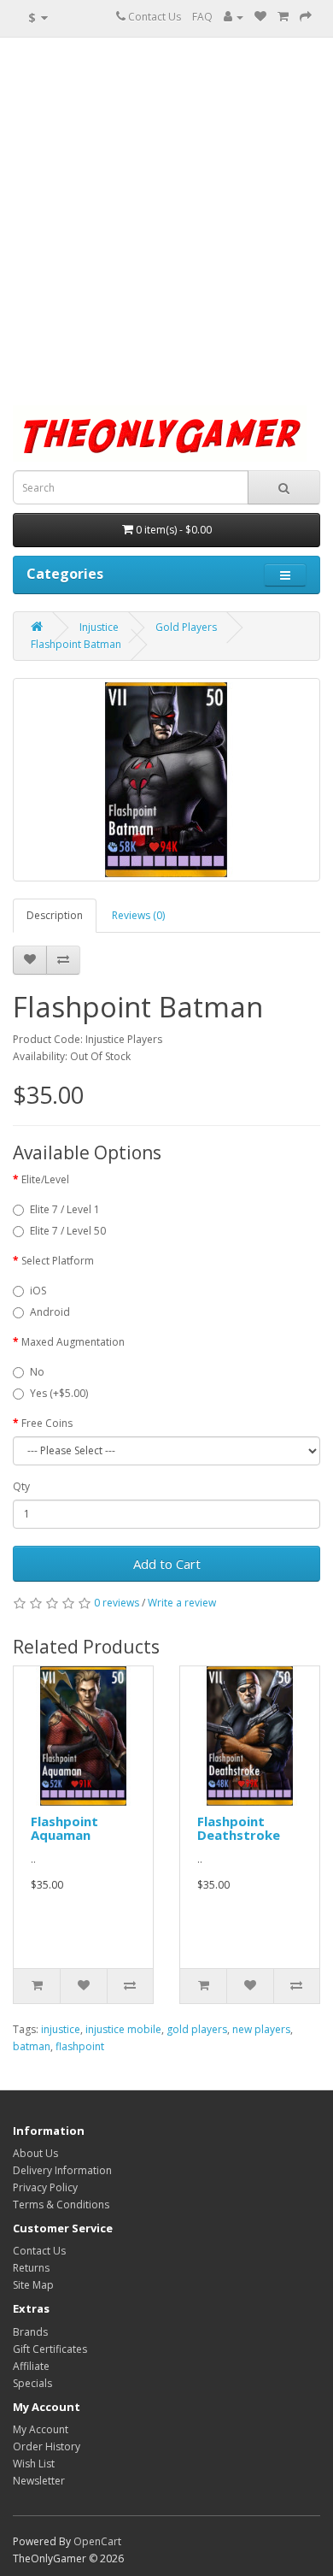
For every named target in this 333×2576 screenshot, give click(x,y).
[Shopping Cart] (283, 17)
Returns (31, 2268)
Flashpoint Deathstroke (239, 1828)
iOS (38, 1291)
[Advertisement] (166, 221)
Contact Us (153, 17)
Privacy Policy (45, 2187)
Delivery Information (62, 2170)
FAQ (202, 17)
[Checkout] (306, 17)
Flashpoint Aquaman (64, 1828)
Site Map (33, 2285)
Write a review (182, 1603)
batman (32, 2046)
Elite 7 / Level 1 (65, 1209)
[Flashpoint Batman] (166, 780)
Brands (30, 2332)
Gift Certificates (50, 2349)
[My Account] (234, 17)
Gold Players (186, 627)
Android (50, 1312)
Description (55, 915)
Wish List (34, 2464)
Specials (32, 2383)
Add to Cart (167, 1564)
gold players (197, 2029)
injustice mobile (123, 2029)
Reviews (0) (138, 915)
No (37, 1372)
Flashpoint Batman (76, 644)
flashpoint (80, 2046)
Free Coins (47, 1423)
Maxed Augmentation (73, 1342)
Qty (21, 1486)
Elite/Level (45, 1179)
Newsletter (39, 2481)
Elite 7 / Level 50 (68, 1231)
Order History (47, 2446)
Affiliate (31, 2366)
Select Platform (58, 1261)
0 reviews (117, 1603)
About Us (35, 2153)
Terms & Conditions (61, 2205)
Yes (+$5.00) (59, 1393)
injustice (61, 2029)
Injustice (99, 627)
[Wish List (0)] (260, 17)
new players (261, 2029)
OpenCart (97, 2541)
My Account (41, 2429)
